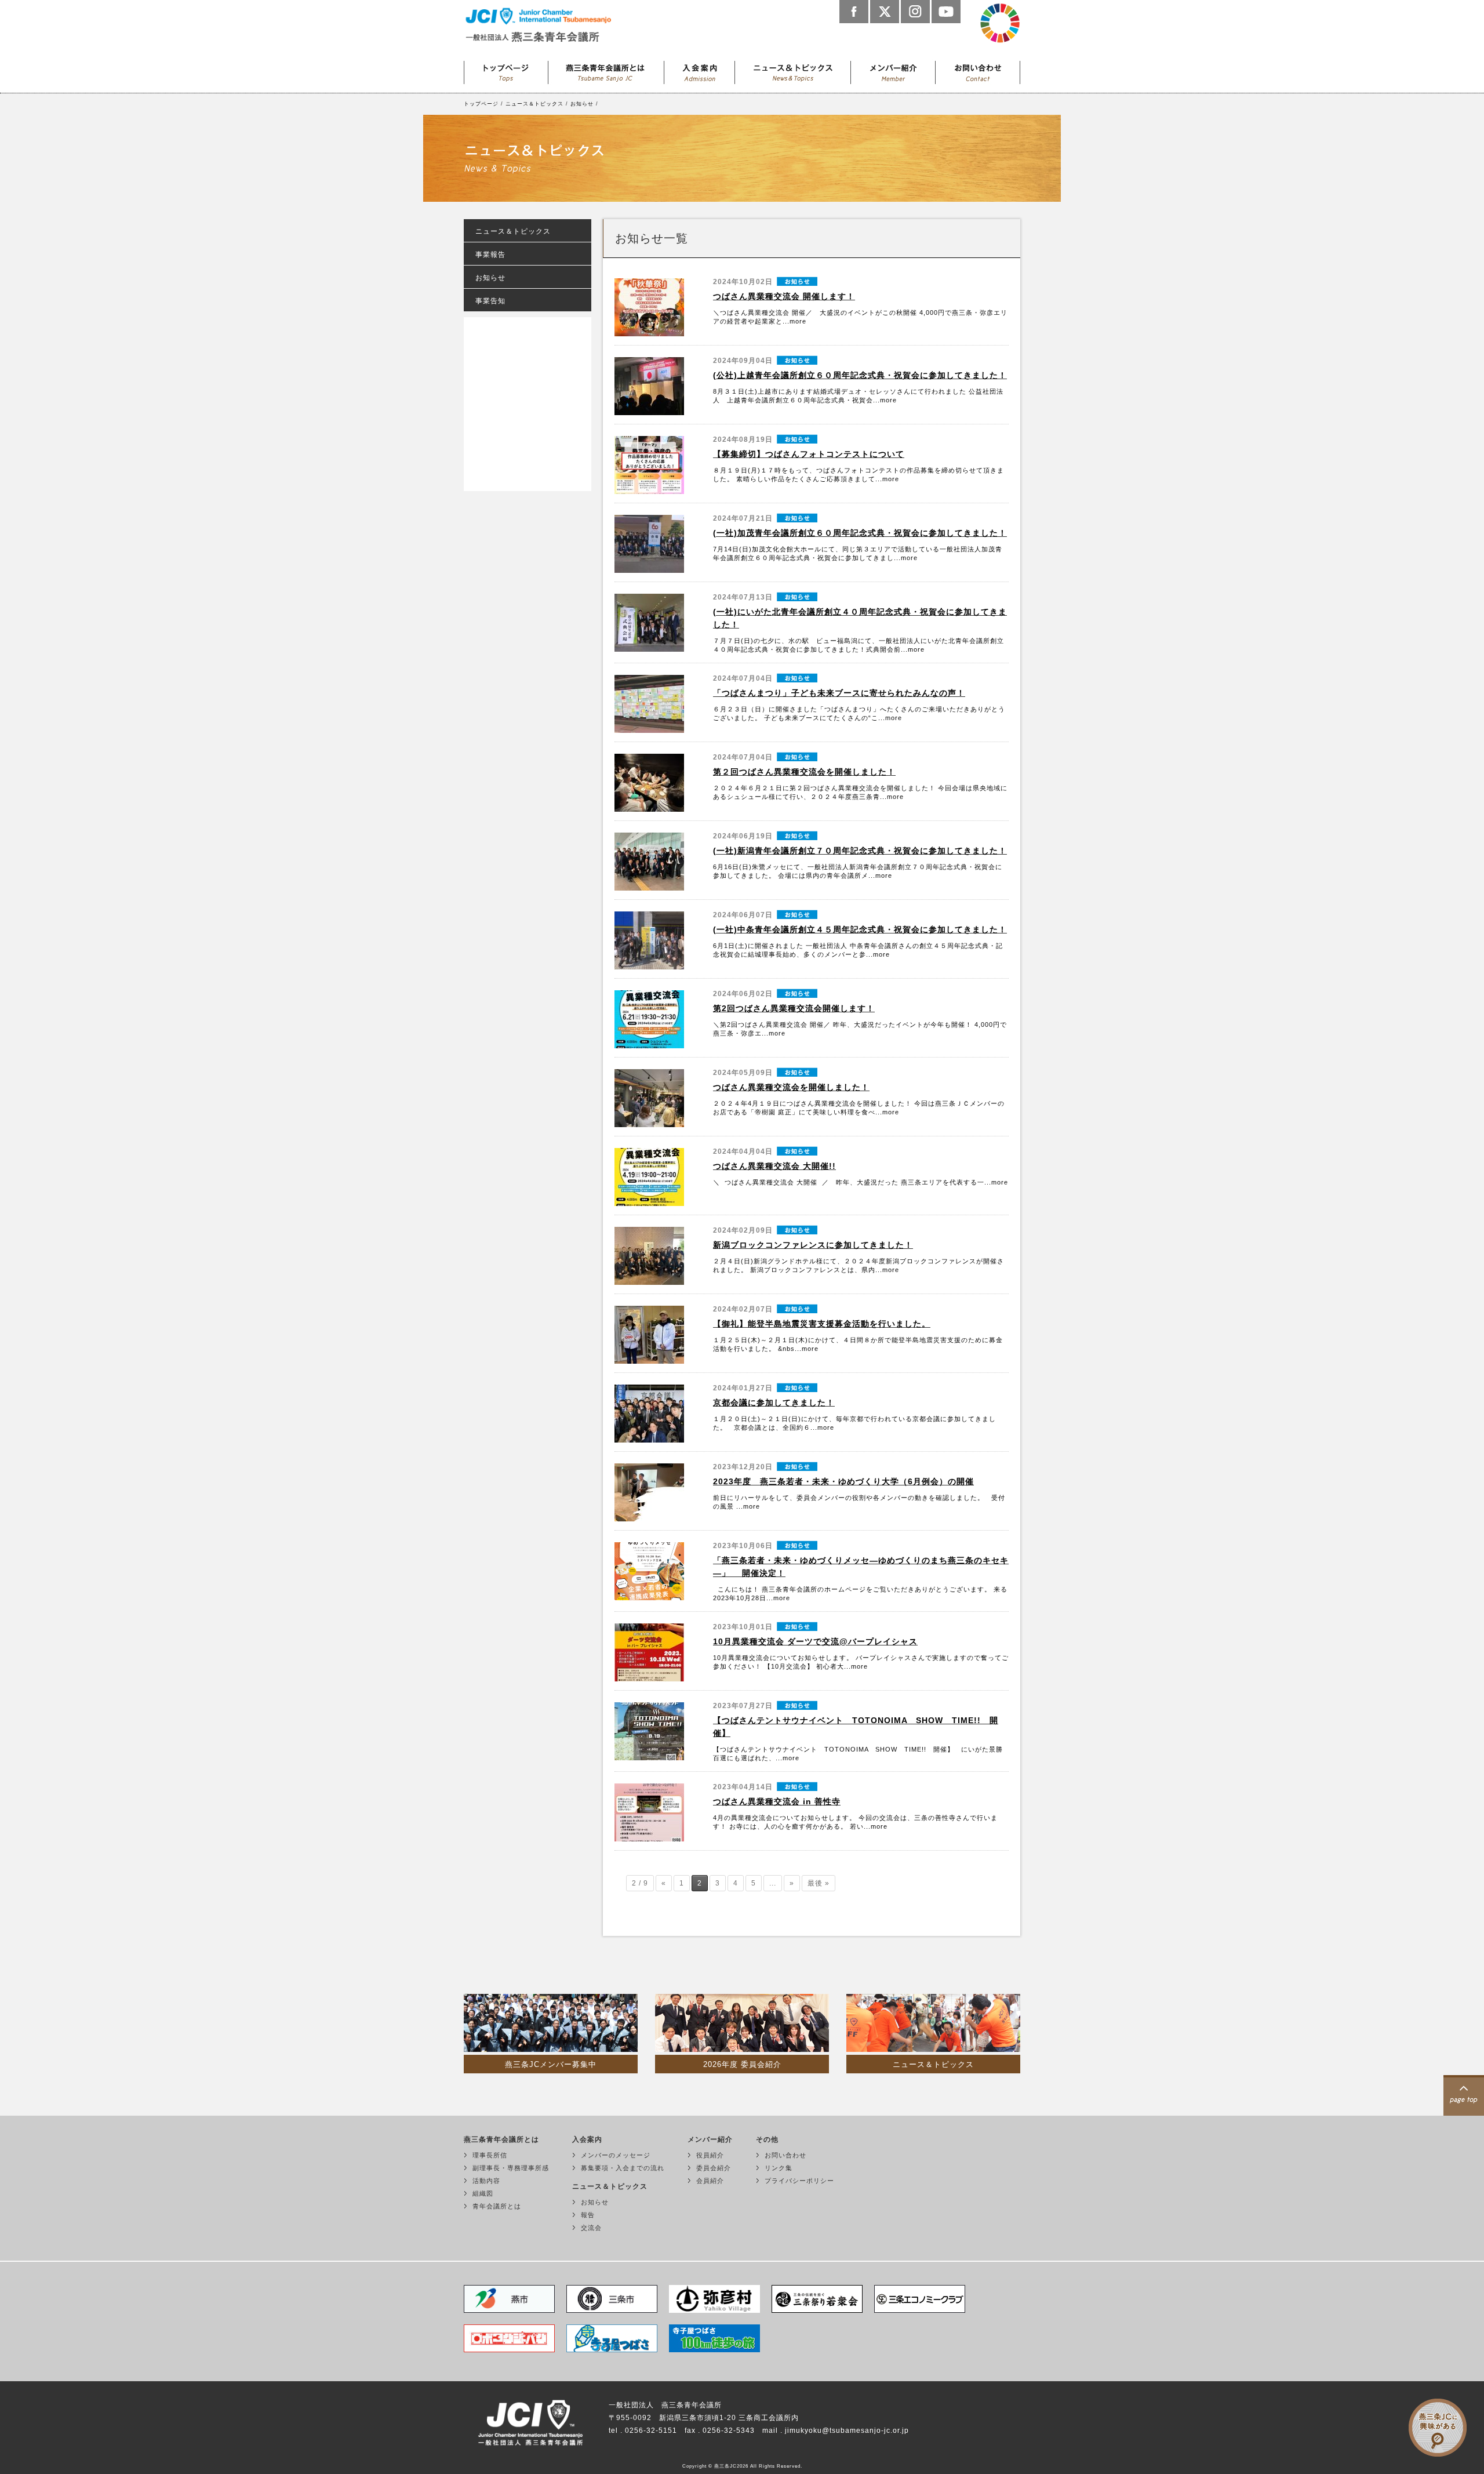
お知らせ (582, 104)
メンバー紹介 (893, 70)
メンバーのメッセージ (616, 2155)
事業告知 (490, 301)
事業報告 (490, 255)
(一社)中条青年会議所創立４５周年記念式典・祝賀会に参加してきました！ (860, 929)
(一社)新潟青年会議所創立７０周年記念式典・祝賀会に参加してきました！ (860, 851)
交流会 (591, 2228)
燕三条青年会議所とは (606, 70)
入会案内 (700, 70)
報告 (588, 2215)
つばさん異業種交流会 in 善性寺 (777, 1801)
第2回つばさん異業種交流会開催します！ (794, 1008)
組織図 (483, 2193)
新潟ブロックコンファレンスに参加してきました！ (813, 1245)
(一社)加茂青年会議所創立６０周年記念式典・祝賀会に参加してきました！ (860, 533)
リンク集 (779, 2168)
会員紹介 (710, 2181)
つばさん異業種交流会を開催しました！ (791, 1087)
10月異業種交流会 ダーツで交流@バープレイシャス (815, 1641)
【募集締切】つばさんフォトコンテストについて (809, 454)
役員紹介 (710, 2155)
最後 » (819, 1883)
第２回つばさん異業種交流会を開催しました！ (804, 772)
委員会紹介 (714, 2168)
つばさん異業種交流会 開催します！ (784, 296)
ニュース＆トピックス (793, 70)
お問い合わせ (978, 70)
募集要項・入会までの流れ (623, 2168)
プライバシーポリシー (799, 2181)
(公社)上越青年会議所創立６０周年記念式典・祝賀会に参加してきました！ (860, 375)
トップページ (506, 70)
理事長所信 (490, 2155)
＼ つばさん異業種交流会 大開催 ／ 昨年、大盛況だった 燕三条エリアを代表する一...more (861, 1182)
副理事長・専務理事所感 (511, 2168)
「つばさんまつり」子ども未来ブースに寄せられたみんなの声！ (839, 693)
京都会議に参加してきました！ (774, 1403)
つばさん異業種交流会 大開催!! (774, 1166)
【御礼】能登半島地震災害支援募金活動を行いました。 (822, 1324)
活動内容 (486, 2181)
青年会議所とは (497, 2206)
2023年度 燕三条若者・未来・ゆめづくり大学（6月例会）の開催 (843, 1481)
